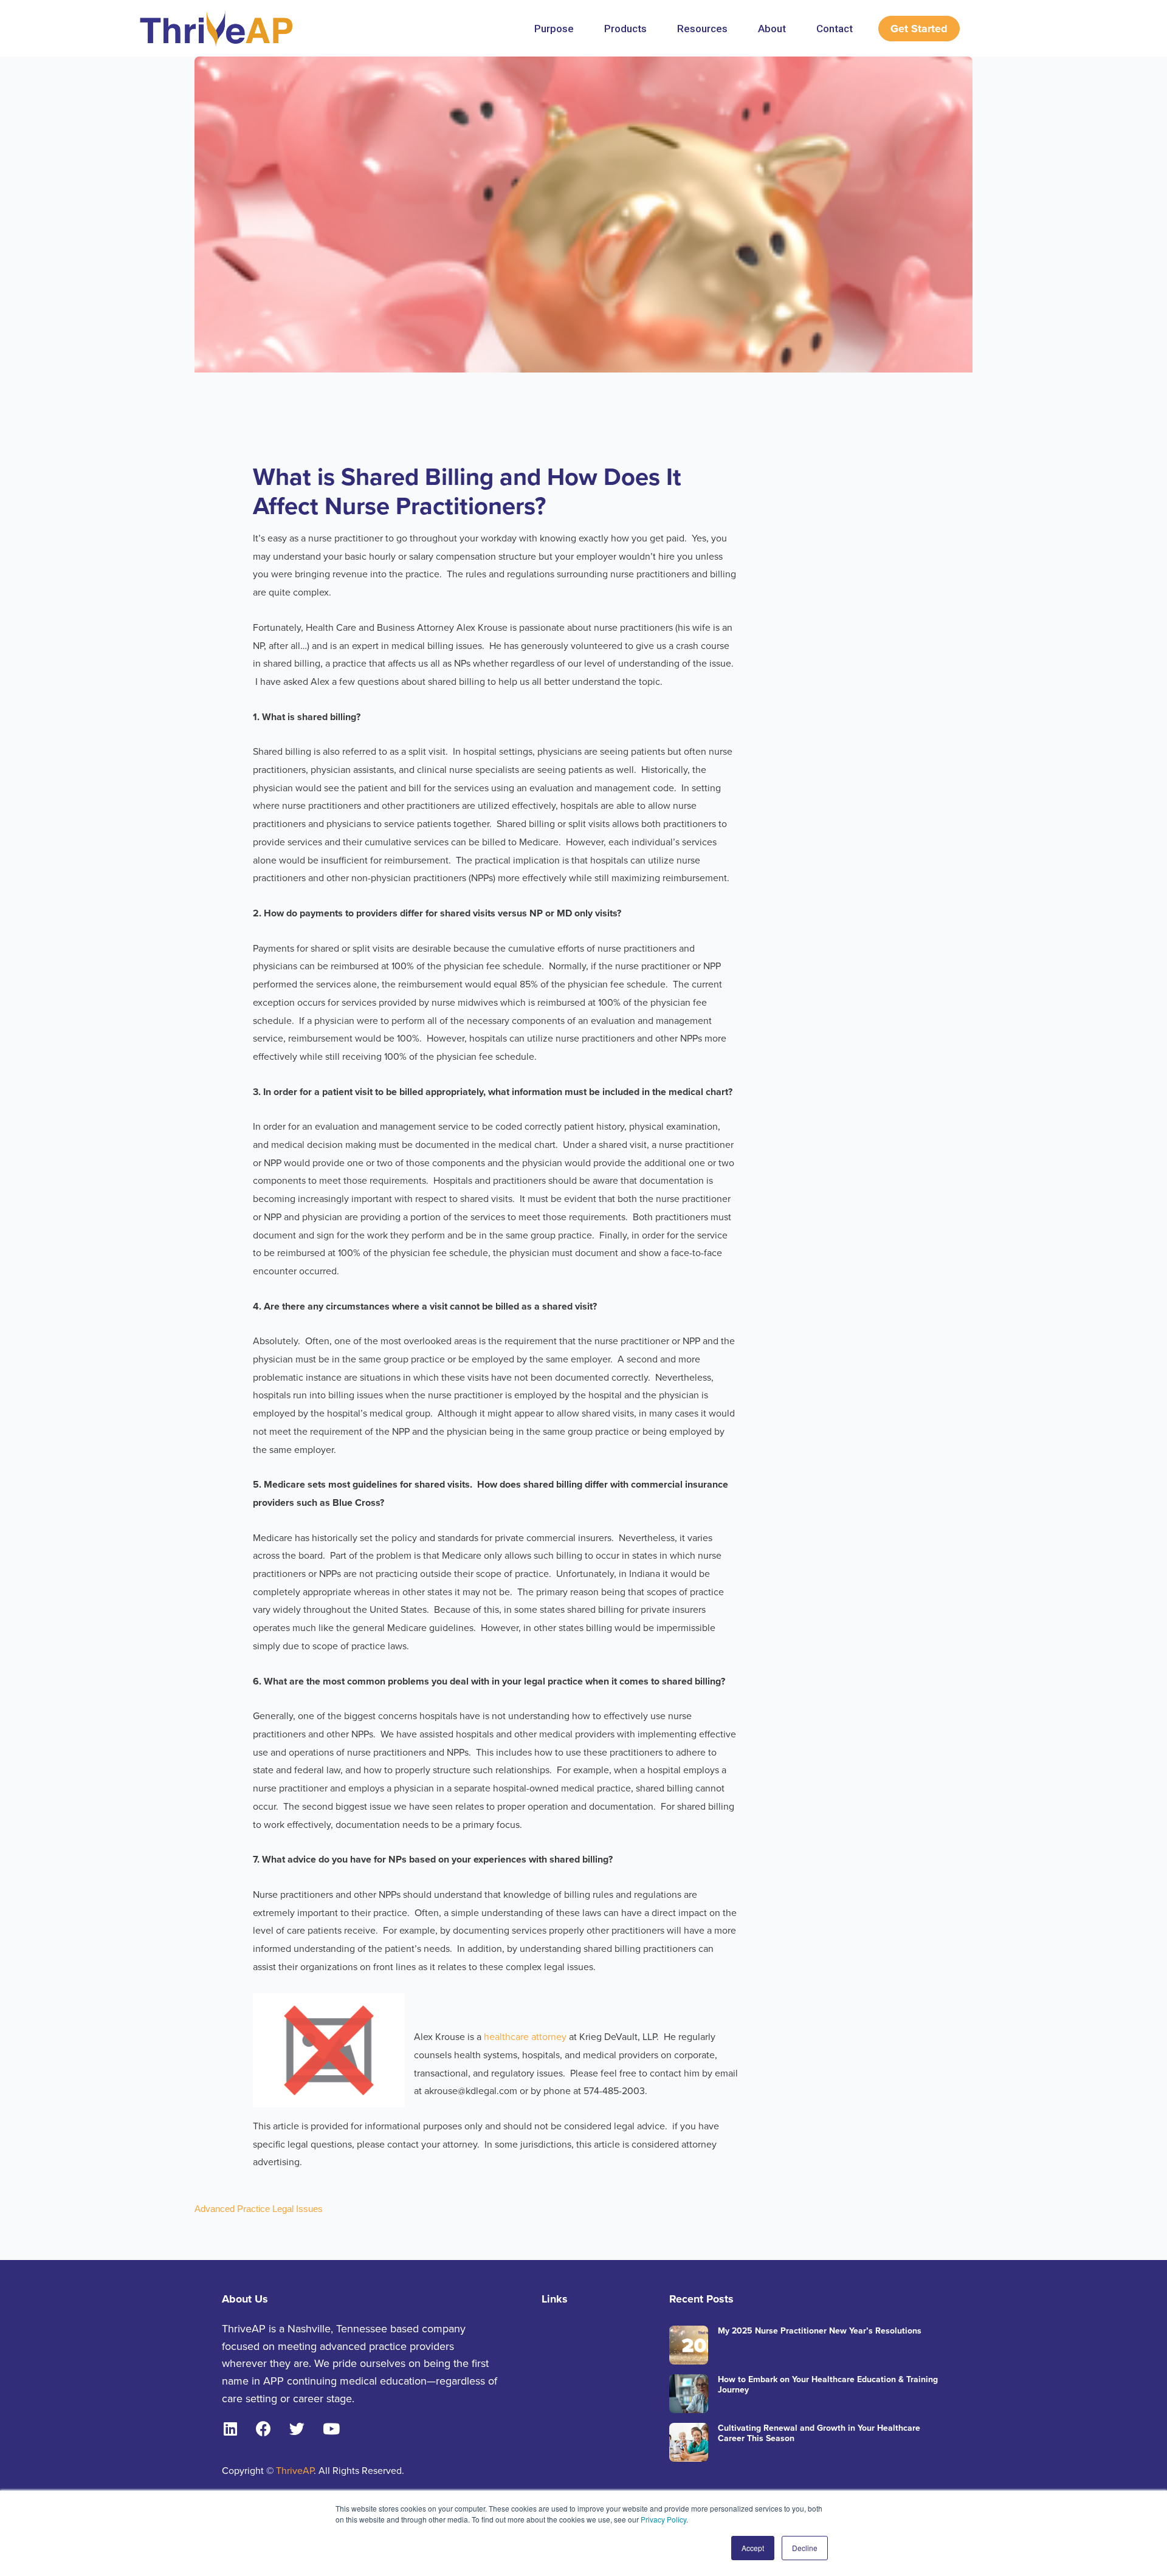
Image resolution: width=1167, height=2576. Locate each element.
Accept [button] (753, 2548)
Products (625, 29)
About (772, 29)
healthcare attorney (525, 2037)
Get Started (919, 29)
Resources (702, 29)
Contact (835, 29)
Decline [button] (805, 2548)
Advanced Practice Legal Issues (259, 2209)
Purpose (554, 29)
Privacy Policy (663, 2519)
